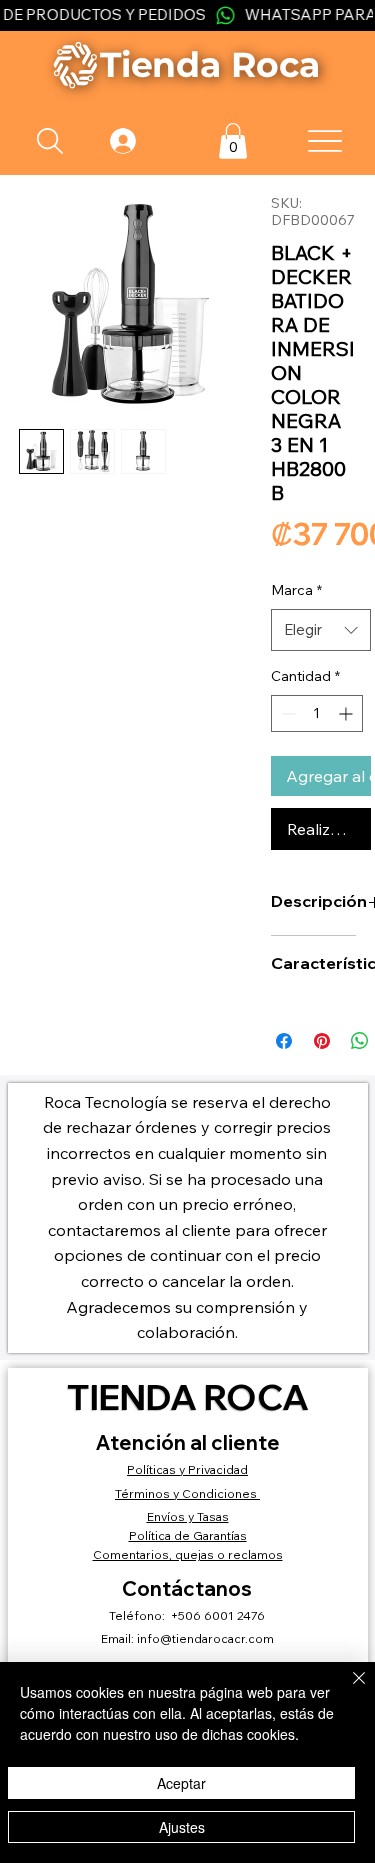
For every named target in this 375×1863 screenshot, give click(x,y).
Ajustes (182, 1827)
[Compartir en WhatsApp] (360, 1041)
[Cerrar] (347, 1690)
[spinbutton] (317, 713)
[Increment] (347, 713)
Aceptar (181, 1783)
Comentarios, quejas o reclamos (188, 1554)
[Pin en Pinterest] (322, 1041)
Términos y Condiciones (187, 1493)
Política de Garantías (188, 1535)
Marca (296, 590)
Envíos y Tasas (188, 1516)
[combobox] (321, 630)
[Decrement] (286, 713)
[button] (233, 141)
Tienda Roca (188, 1397)
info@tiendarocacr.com (205, 1638)
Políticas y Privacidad (187, 1469)
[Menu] (325, 141)
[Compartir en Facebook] (284, 1041)
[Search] (49, 141)
